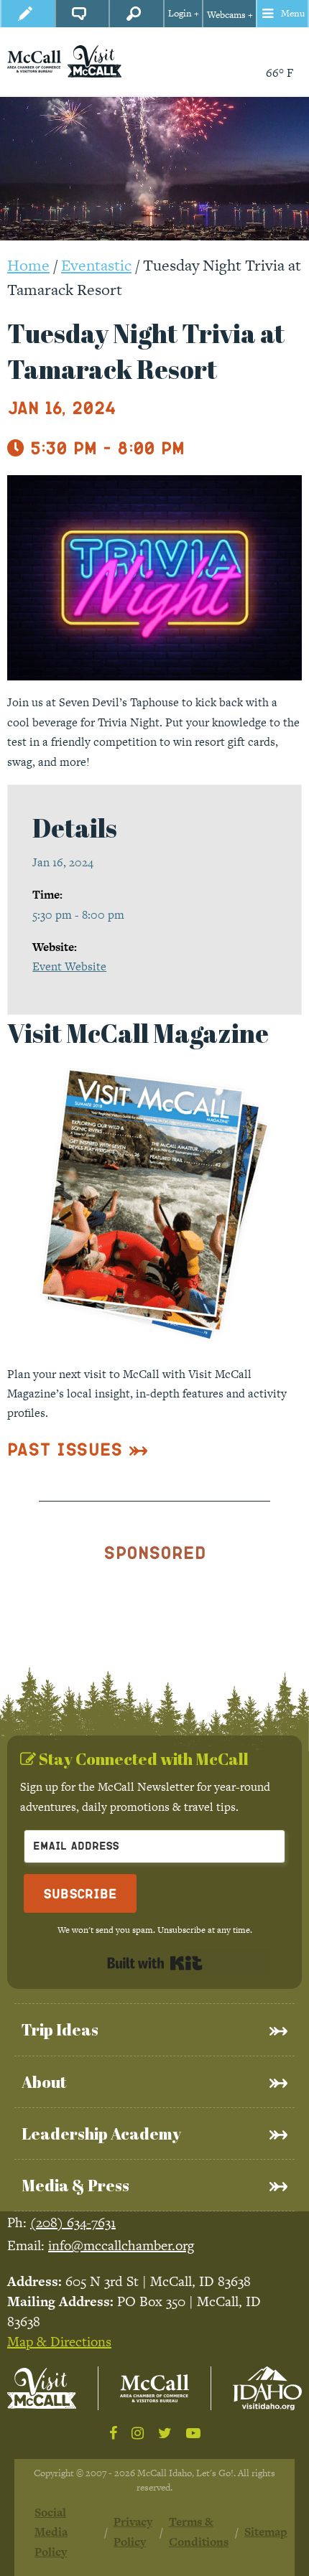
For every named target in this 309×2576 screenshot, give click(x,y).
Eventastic (96, 265)
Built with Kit (155, 1963)
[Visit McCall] (42, 2388)
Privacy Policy (133, 2531)
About (44, 2082)
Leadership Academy (101, 2134)
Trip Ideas (60, 2029)
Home (28, 265)
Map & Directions (59, 2342)
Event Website (69, 966)
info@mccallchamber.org (121, 2245)
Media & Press (75, 2185)
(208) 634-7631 (73, 2223)
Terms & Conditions (199, 2531)
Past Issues (65, 1449)
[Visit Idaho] (267, 2388)
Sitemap (266, 2532)
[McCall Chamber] (34, 61)
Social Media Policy (51, 2532)
